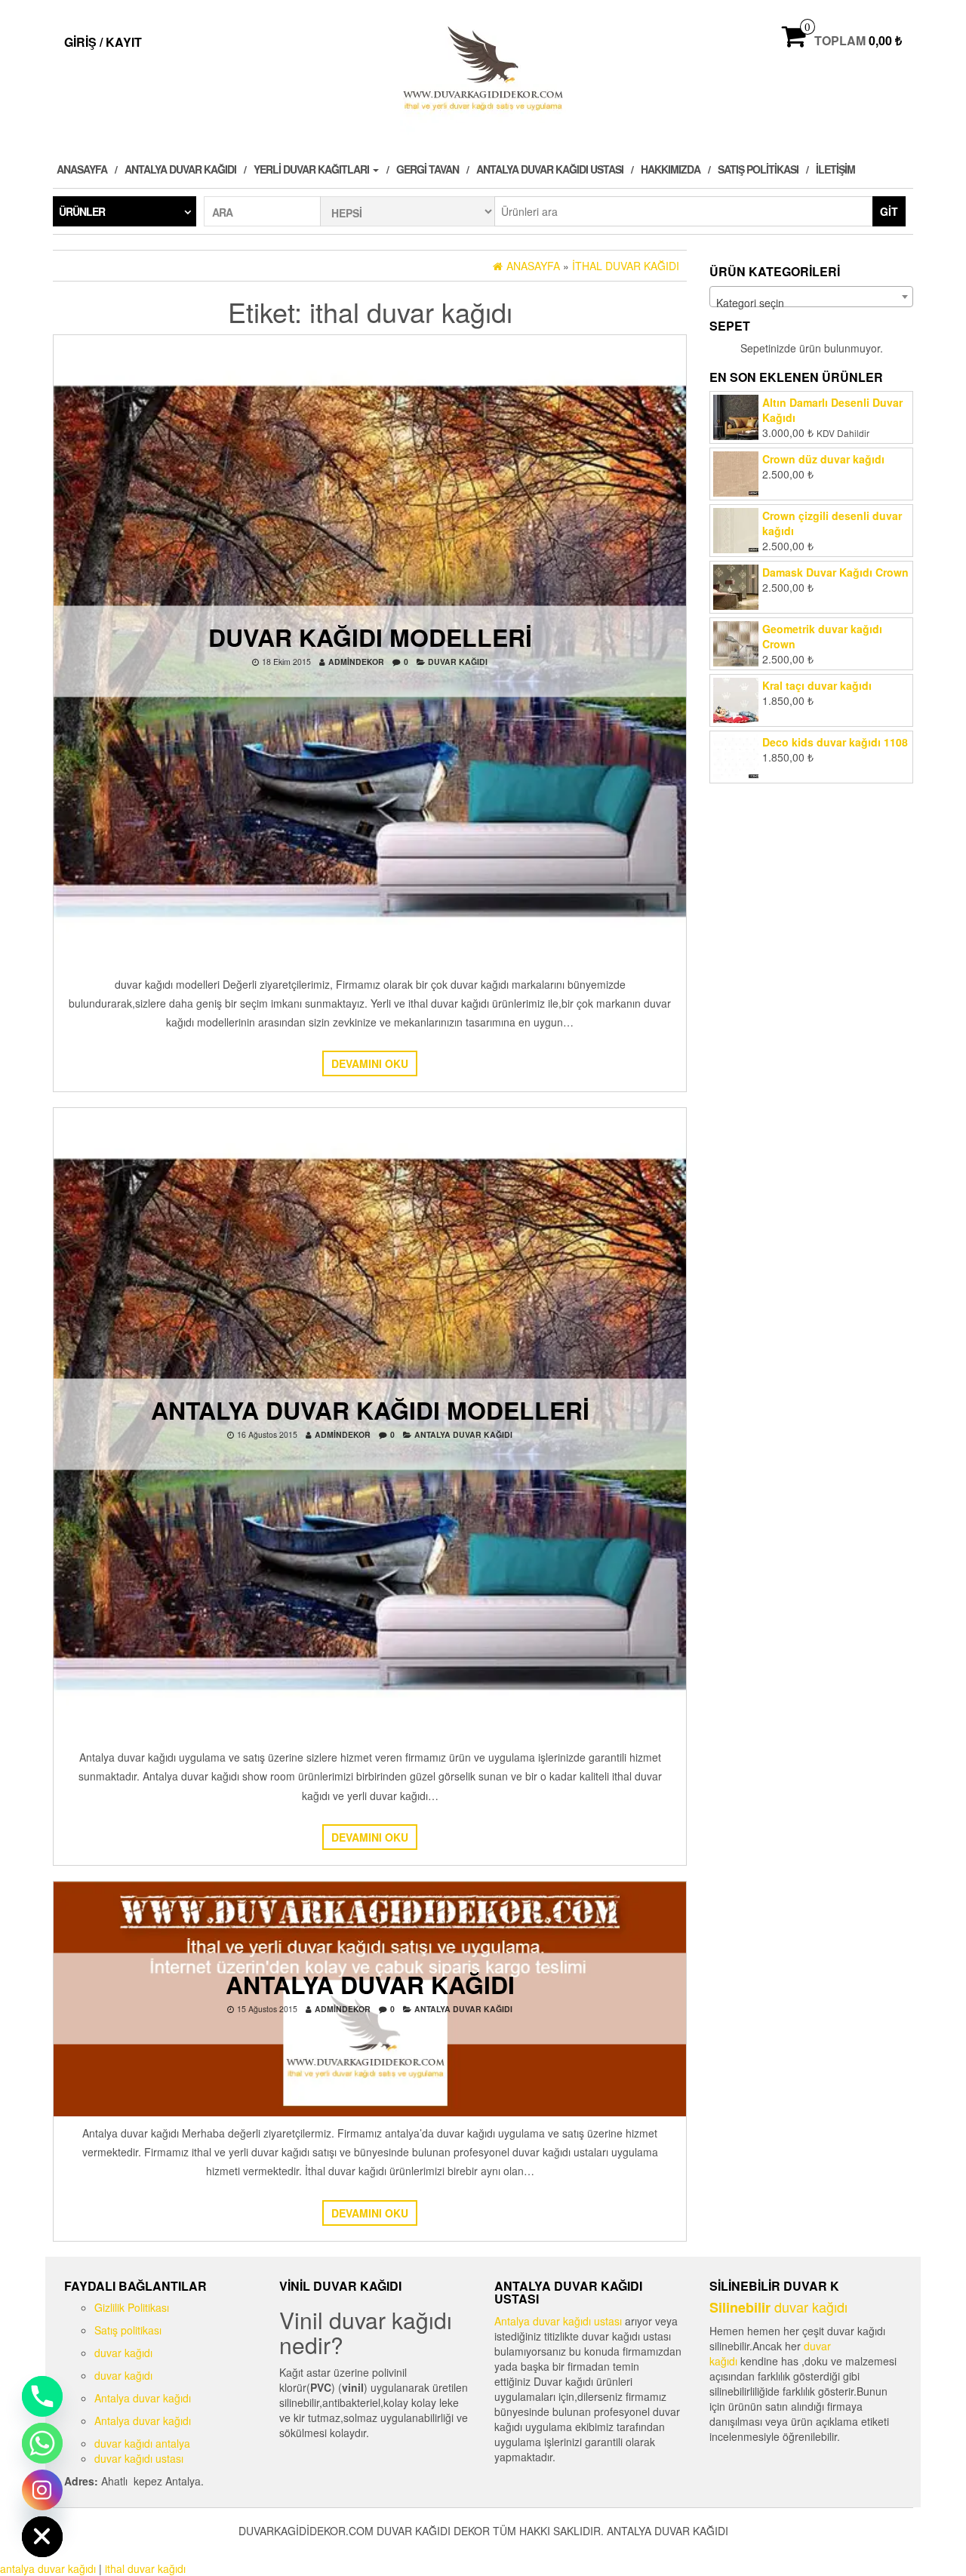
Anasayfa (82, 169)
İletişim (835, 169)
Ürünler (82, 211)
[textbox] (811, 303)
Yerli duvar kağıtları (312, 169)
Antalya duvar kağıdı (180, 169)
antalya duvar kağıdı (463, 1434)
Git (889, 211)
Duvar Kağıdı (458, 661)
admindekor (356, 661)
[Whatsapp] (42, 2443)
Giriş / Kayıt (103, 42)
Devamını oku (370, 1063)
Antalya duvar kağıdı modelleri (370, 1410)
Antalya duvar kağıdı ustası (550, 169)
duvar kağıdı (123, 2353)
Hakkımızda (671, 169)
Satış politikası (758, 169)
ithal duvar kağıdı (145, 2568)
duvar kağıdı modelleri (370, 636)
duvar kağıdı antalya (142, 2443)
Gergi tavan (428, 169)
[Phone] (42, 2396)
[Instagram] (42, 2490)
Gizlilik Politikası (132, 2307)
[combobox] (811, 297)
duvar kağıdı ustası (139, 2458)
